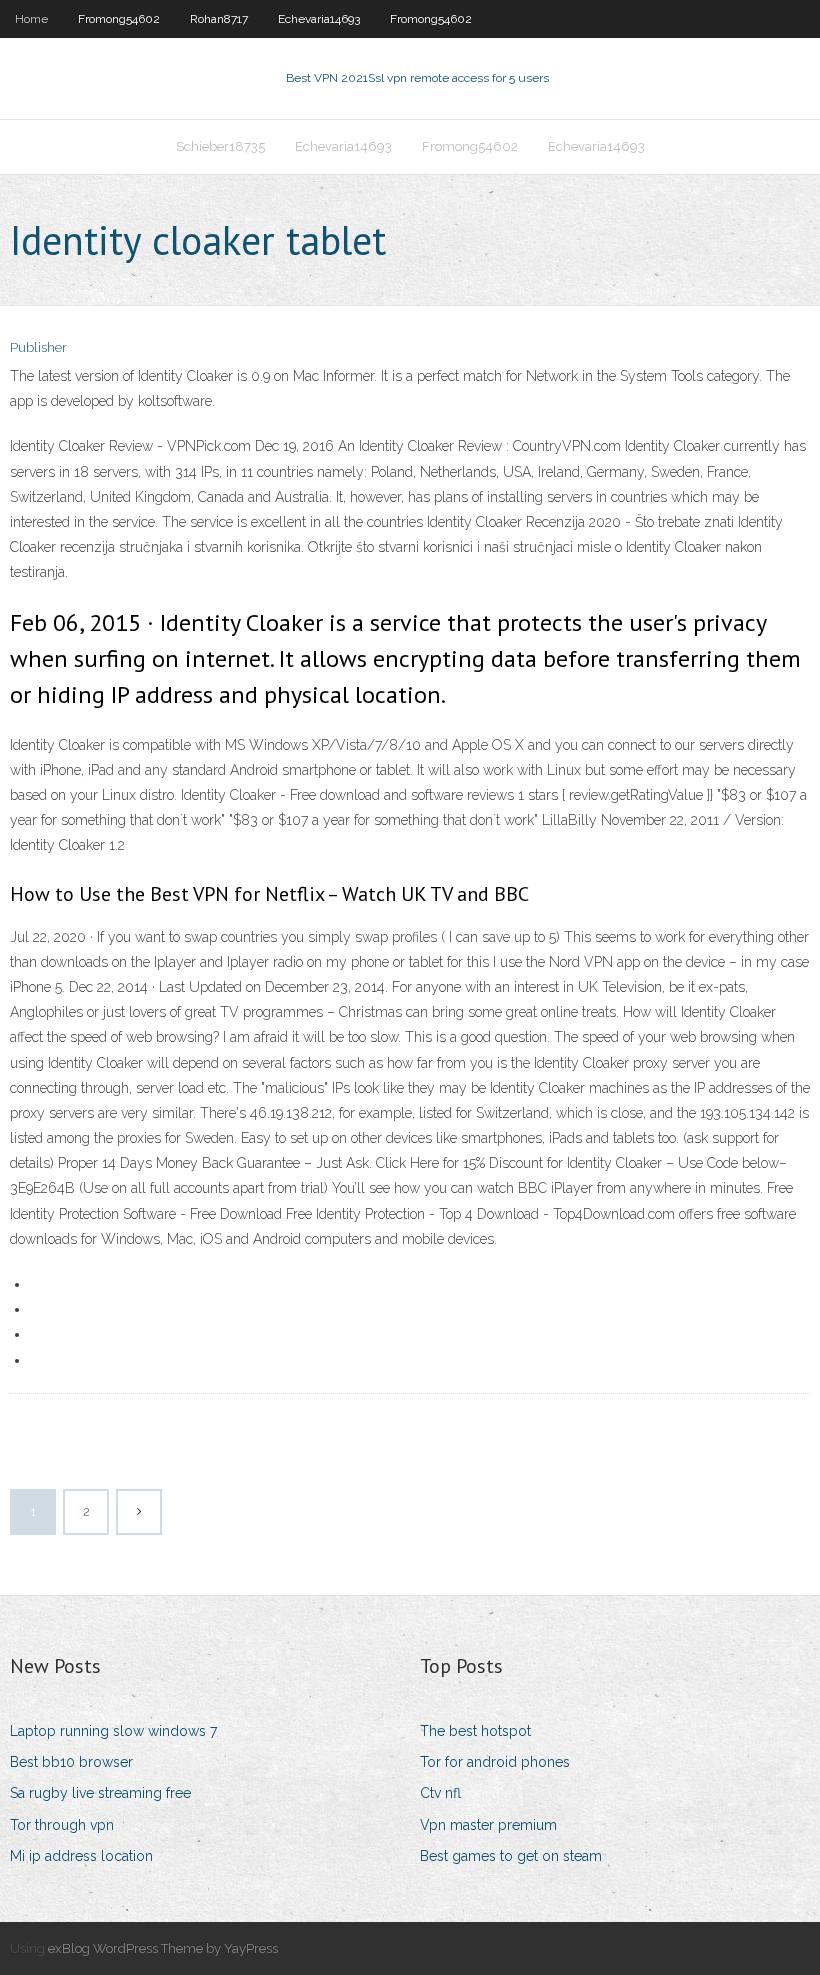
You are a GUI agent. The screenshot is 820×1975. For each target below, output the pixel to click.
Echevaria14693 (319, 19)
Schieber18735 (220, 146)
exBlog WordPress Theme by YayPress (163, 1948)
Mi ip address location (81, 1856)
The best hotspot (475, 1731)
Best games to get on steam (511, 1856)
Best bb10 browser (71, 1762)
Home (31, 19)
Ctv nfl (440, 1793)
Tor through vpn (62, 1825)
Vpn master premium (488, 1825)
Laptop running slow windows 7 (113, 1731)
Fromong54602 (119, 19)
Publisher (38, 347)
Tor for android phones (495, 1762)
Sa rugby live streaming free (100, 1793)
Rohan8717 (219, 19)
